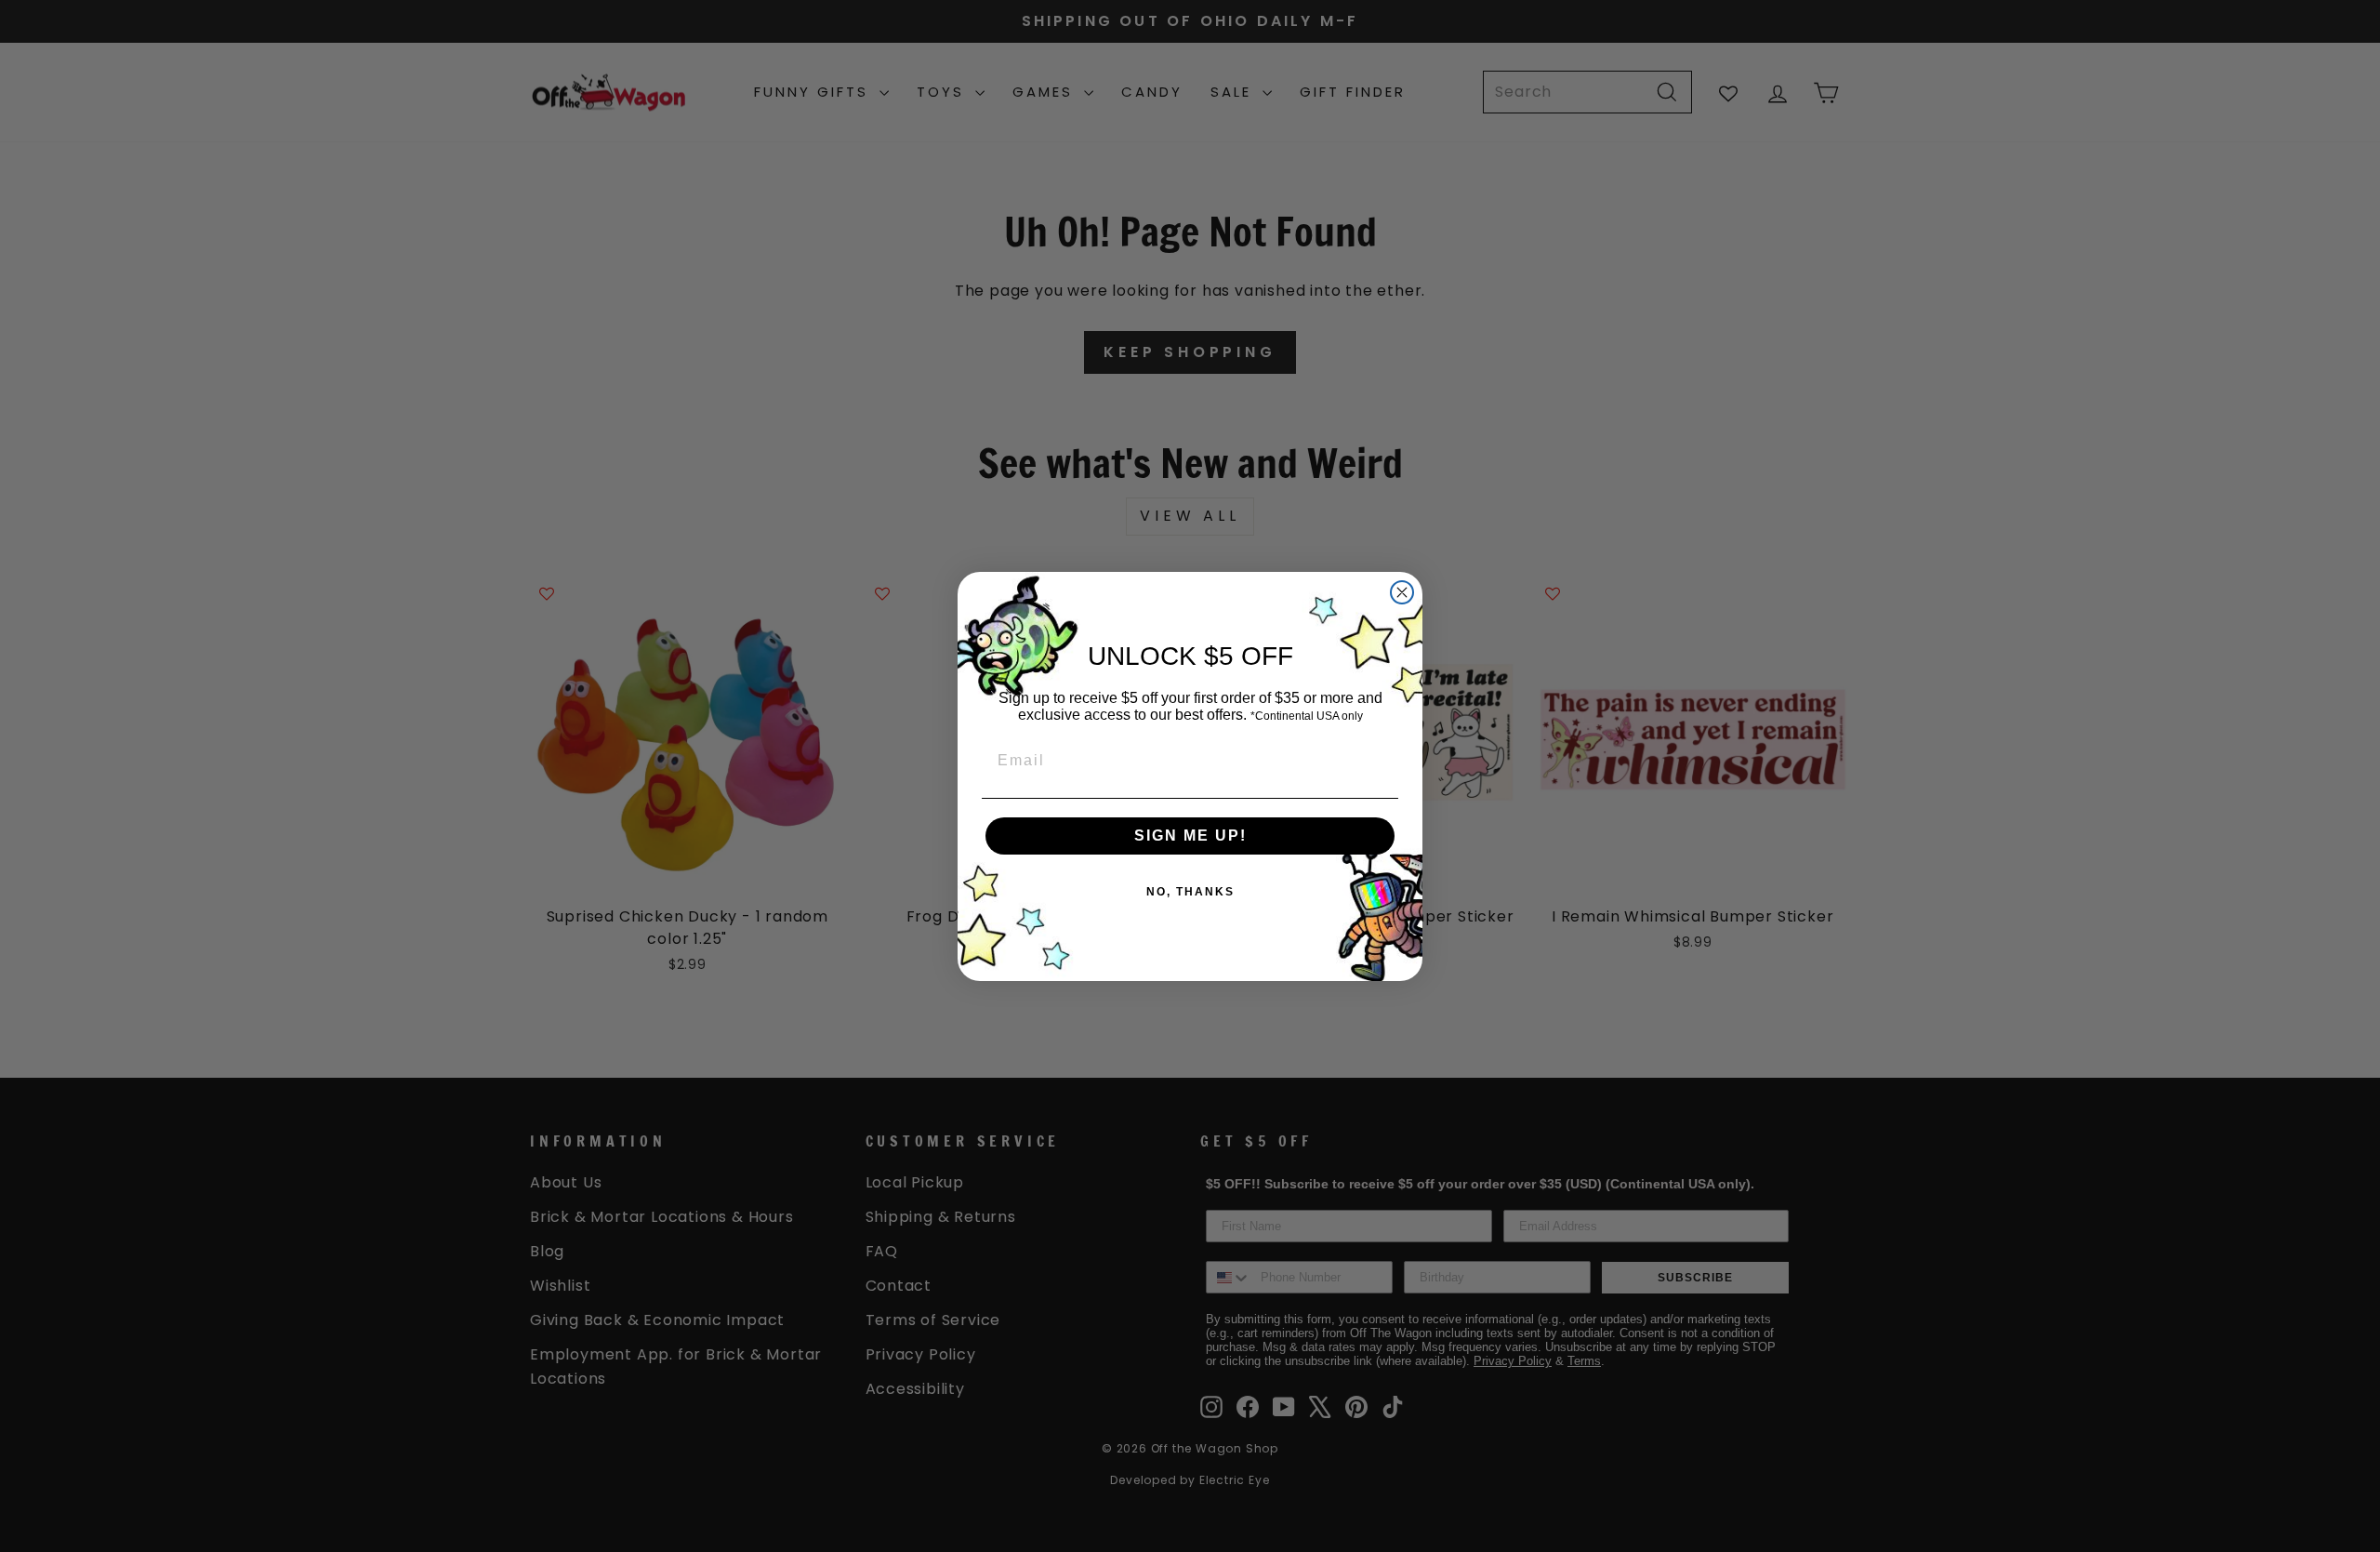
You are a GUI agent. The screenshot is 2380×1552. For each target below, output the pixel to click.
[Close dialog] (1402, 592)
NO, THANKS (1190, 892)
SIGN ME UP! (1190, 836)
